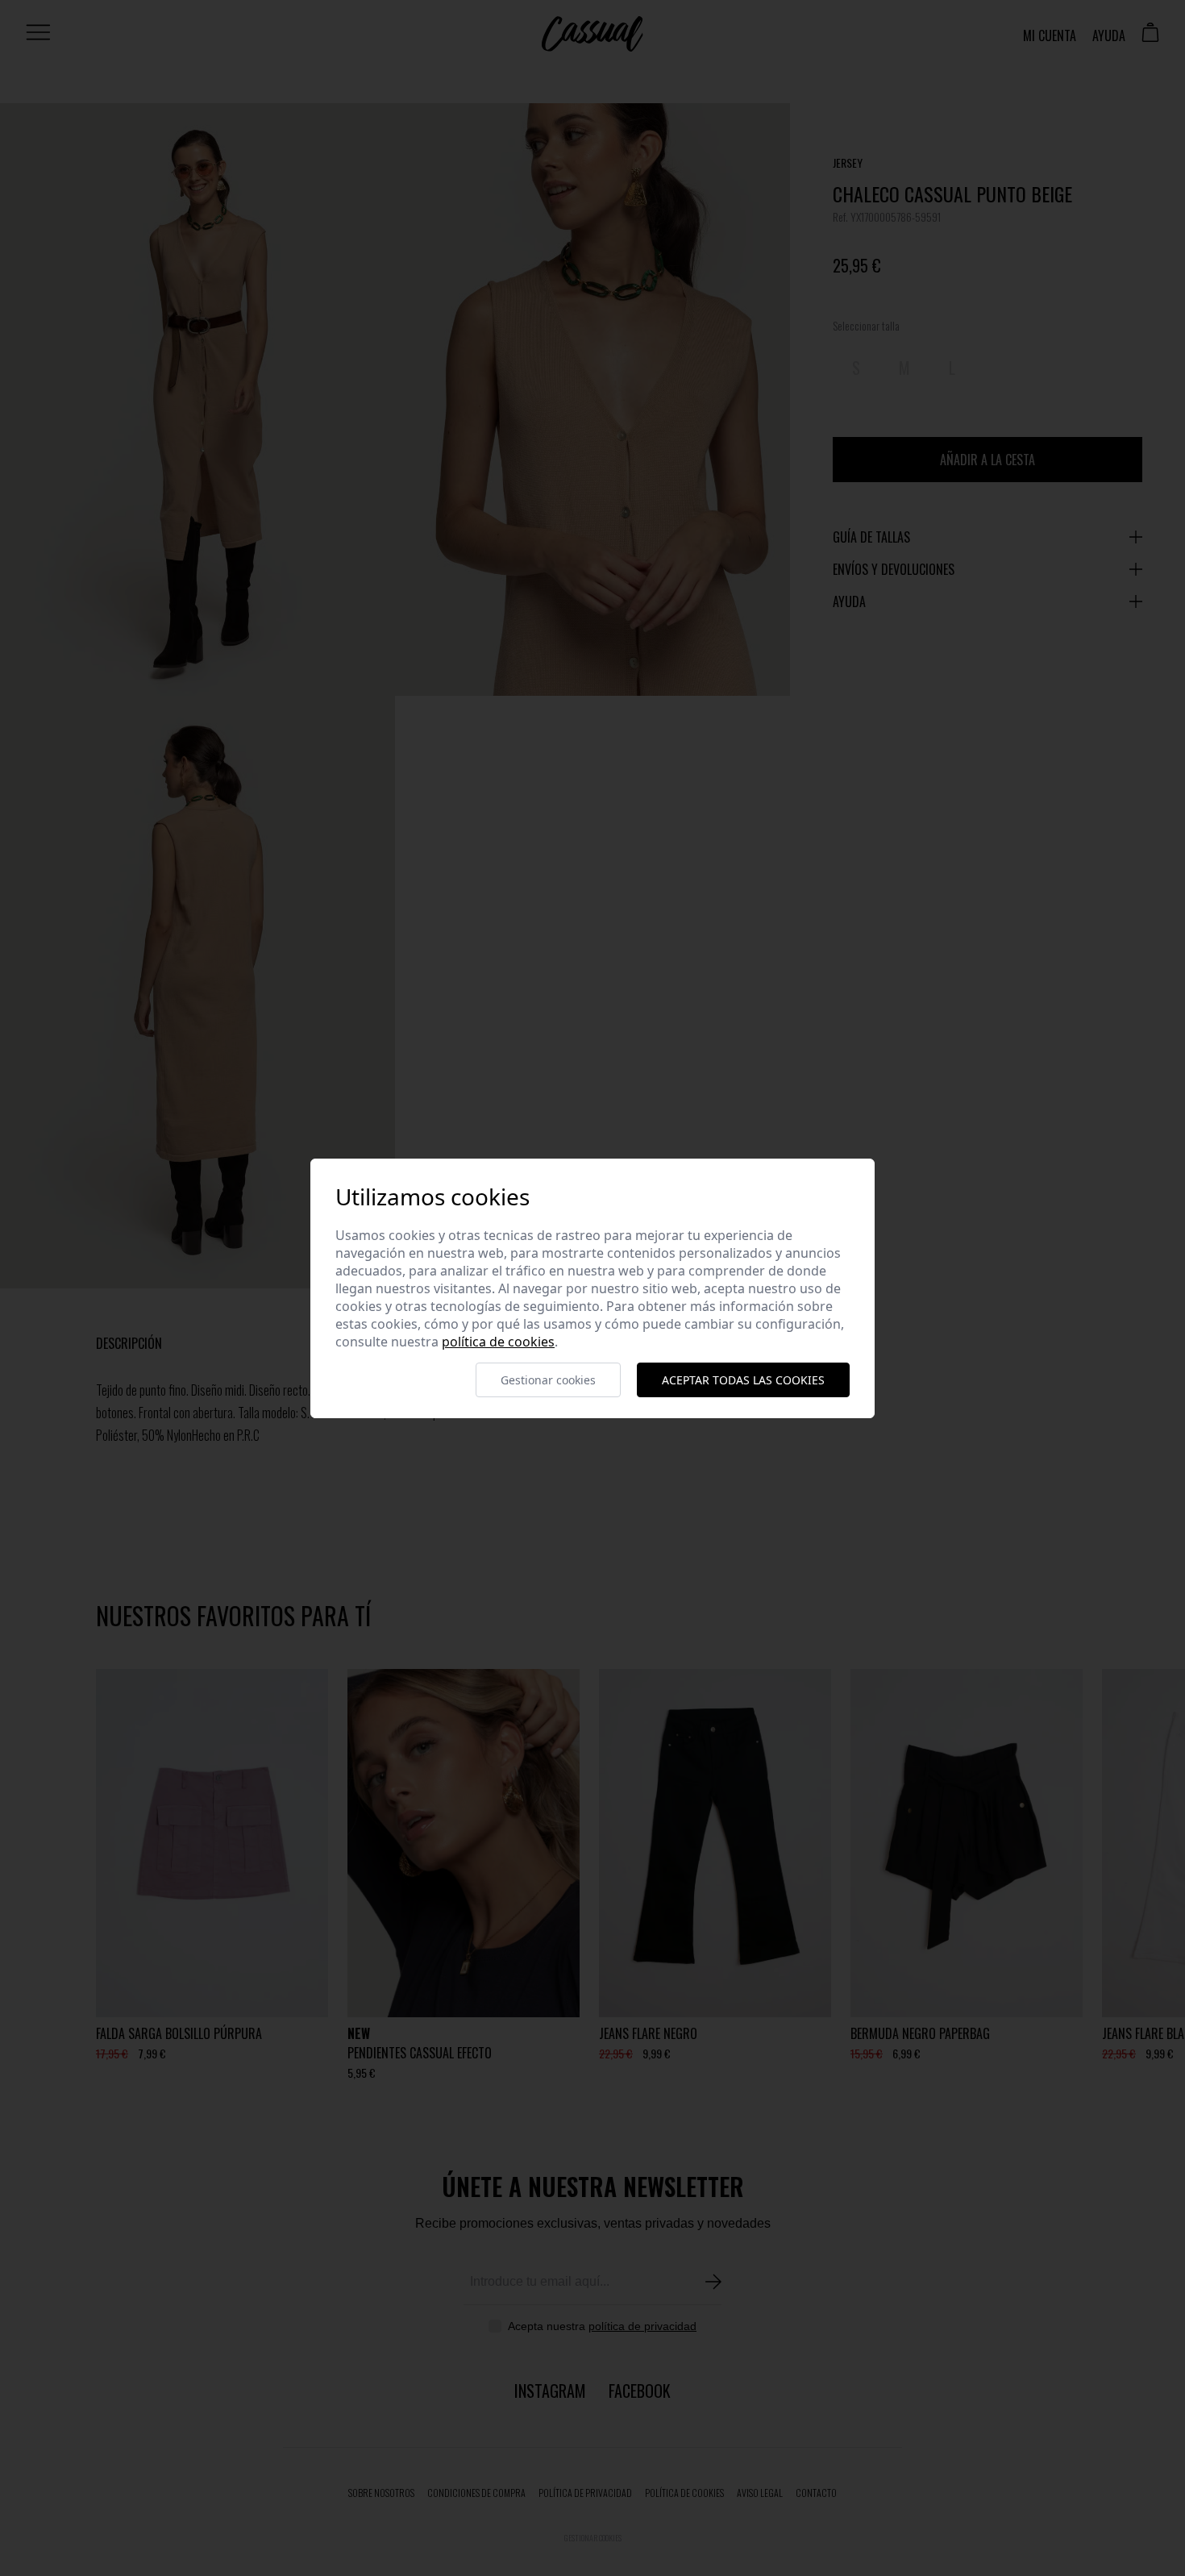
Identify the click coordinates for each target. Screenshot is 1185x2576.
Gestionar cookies (548, 1380)
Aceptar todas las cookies (743, 1380)
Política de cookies (498, 1342)
